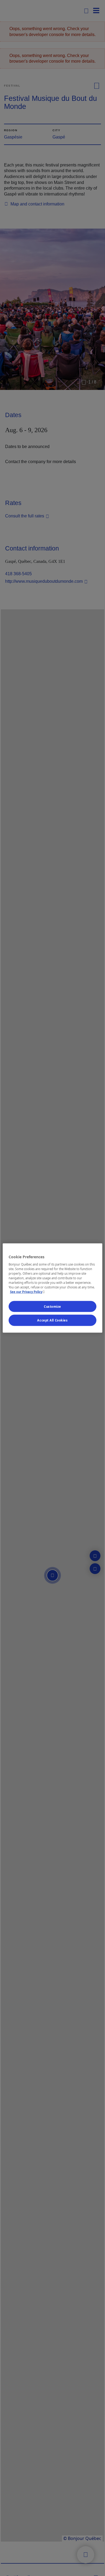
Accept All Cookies (52, 1320)
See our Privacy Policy (28, 1292)
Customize (52, 1306)
